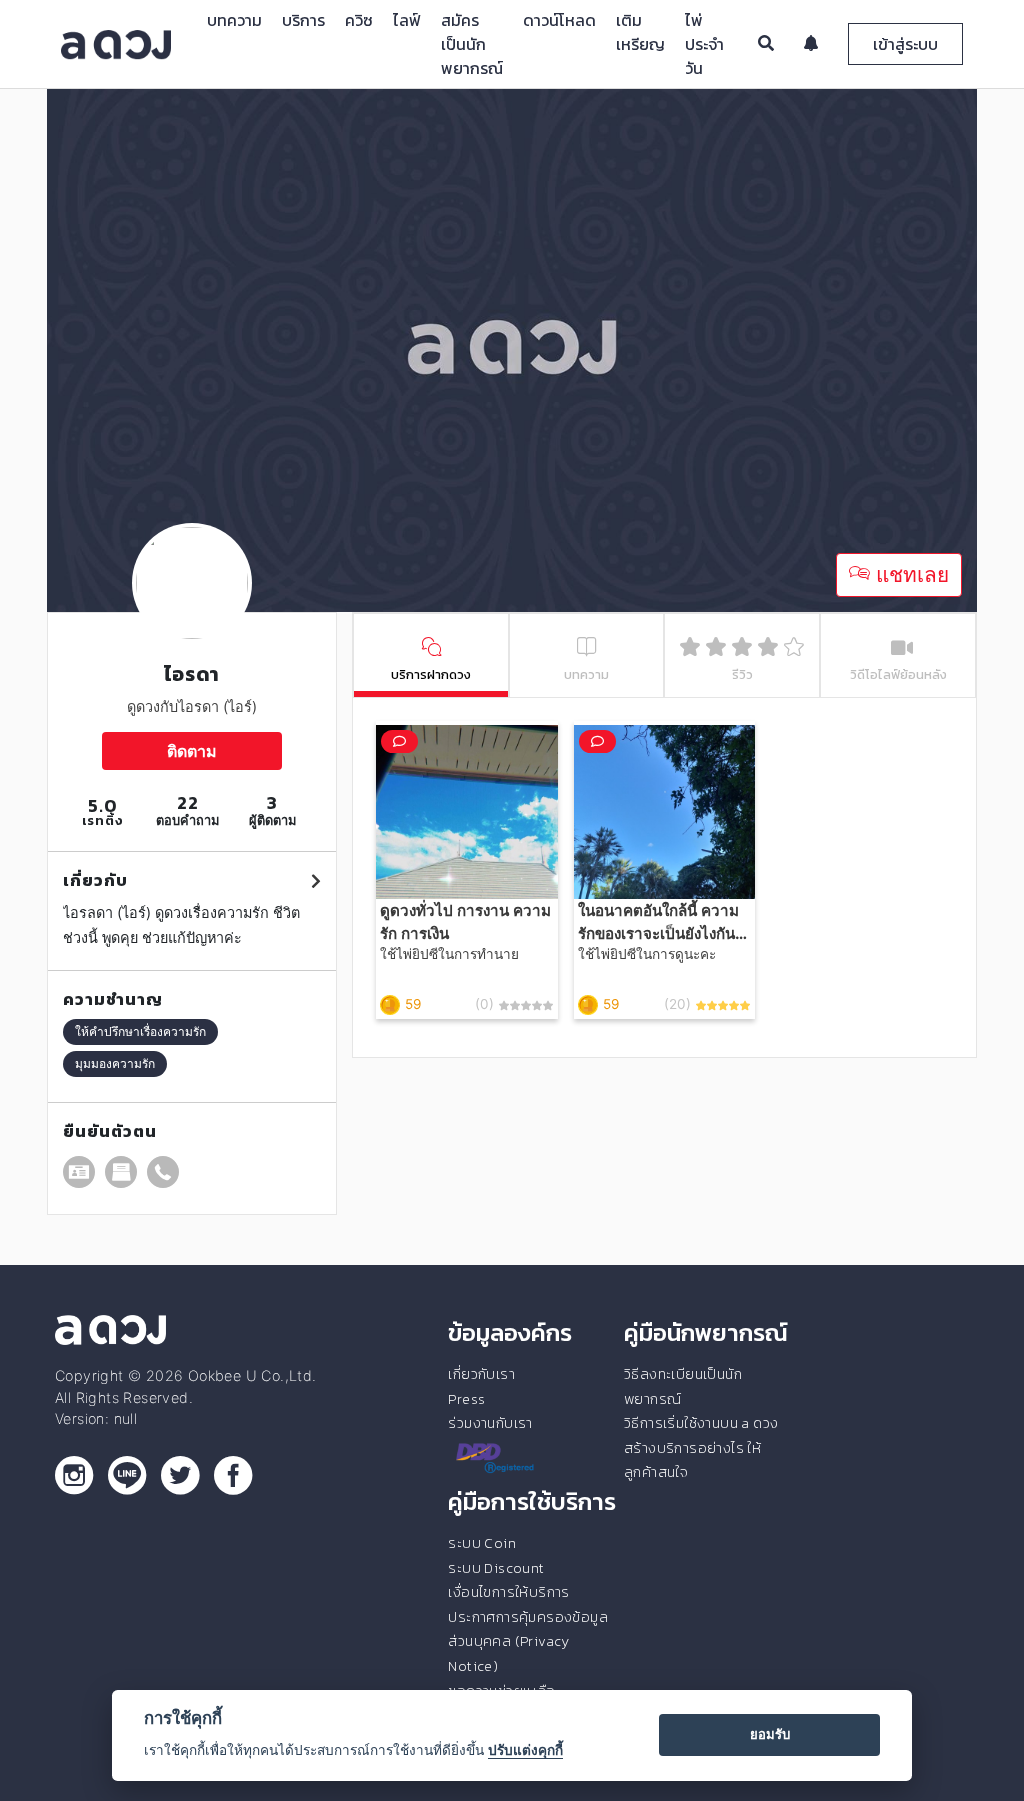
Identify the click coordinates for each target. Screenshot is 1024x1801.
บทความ (234, 20)
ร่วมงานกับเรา (490, 1423)
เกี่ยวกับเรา (481, 1374)
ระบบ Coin (482, 1543)
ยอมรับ (770, 1734)
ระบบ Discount (496, 1568)
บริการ (303, 20)
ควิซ (359, 20)
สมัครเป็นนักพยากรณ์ (472, 44)
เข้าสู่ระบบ (905, 44)
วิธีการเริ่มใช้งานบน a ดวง (701, 1423)
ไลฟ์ (407, 20)
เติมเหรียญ (640, 32)
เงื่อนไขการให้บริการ (508, 1592)
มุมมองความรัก (115, 1063)
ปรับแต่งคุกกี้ (525, 1750)
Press (466, 1399)
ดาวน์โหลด (559, 20)
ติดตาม (192, 751)
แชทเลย (909, 574)
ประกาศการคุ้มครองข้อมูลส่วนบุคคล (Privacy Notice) (528, 1641)
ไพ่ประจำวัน (704, 44)
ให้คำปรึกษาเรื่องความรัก (140, 1031)
